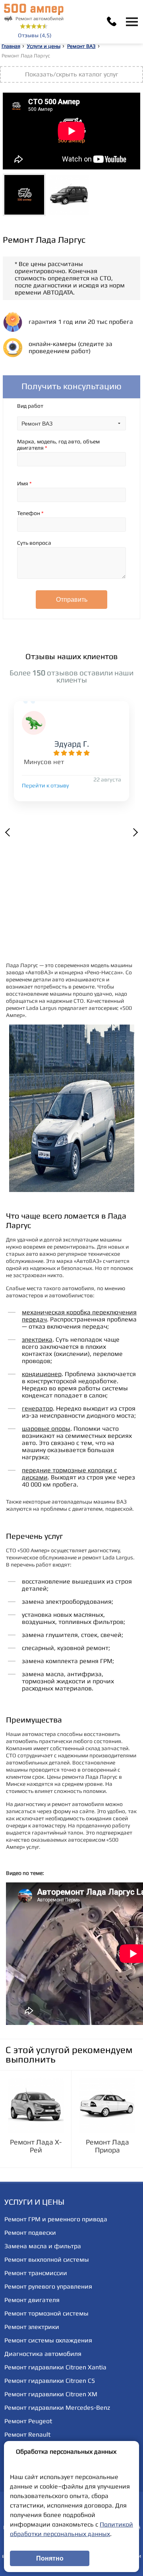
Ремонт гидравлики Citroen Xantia (55, 2367)
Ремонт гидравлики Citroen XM (51, 2394)
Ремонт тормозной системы (46, 2313)
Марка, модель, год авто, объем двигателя (58, 445)
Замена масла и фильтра (43, 2246)
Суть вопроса (34, 543)
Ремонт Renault (27, 2434)
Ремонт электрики (32, 2327)
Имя (24, 483)
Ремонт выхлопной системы (47, 2259)
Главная (11, 46)
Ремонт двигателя (32, 2300)
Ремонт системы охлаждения (48, 2340)
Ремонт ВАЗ (81, 46)
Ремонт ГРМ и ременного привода (56, 2219)
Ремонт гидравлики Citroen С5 (50, 2381)
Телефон (30, 513)
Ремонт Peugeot (28, 2421)
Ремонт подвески (30, 2233)
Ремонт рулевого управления (48, 2286)
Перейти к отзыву (45, 785)
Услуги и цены (44, 46)
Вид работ (30, 406)
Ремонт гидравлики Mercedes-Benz (57, 2408)
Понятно (50, 2558)
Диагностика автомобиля (43, 2354)
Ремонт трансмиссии (36, 2273)
